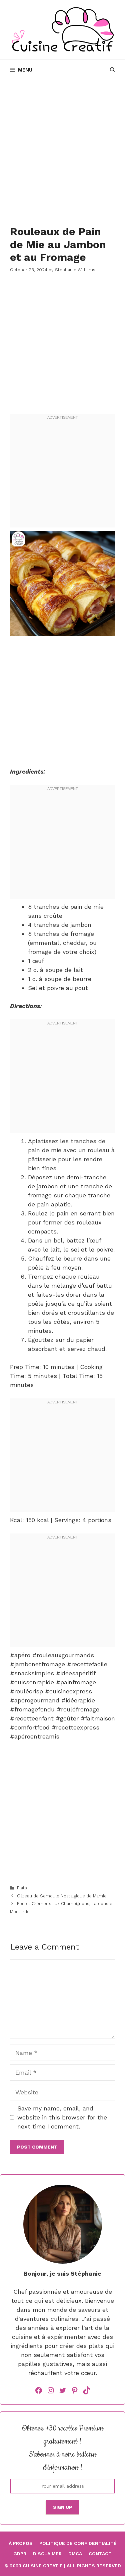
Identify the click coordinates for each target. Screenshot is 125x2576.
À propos (21, 2543)
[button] (112, 70)
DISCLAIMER (47, 2554)
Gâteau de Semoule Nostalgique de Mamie (62, 1896)
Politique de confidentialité (78, 2543)
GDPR (20, 2554)
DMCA (75, 2554)
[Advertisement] (62, 150)
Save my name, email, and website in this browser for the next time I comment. (62, 2117)
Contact (100, 2554)
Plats (22, 1888)
